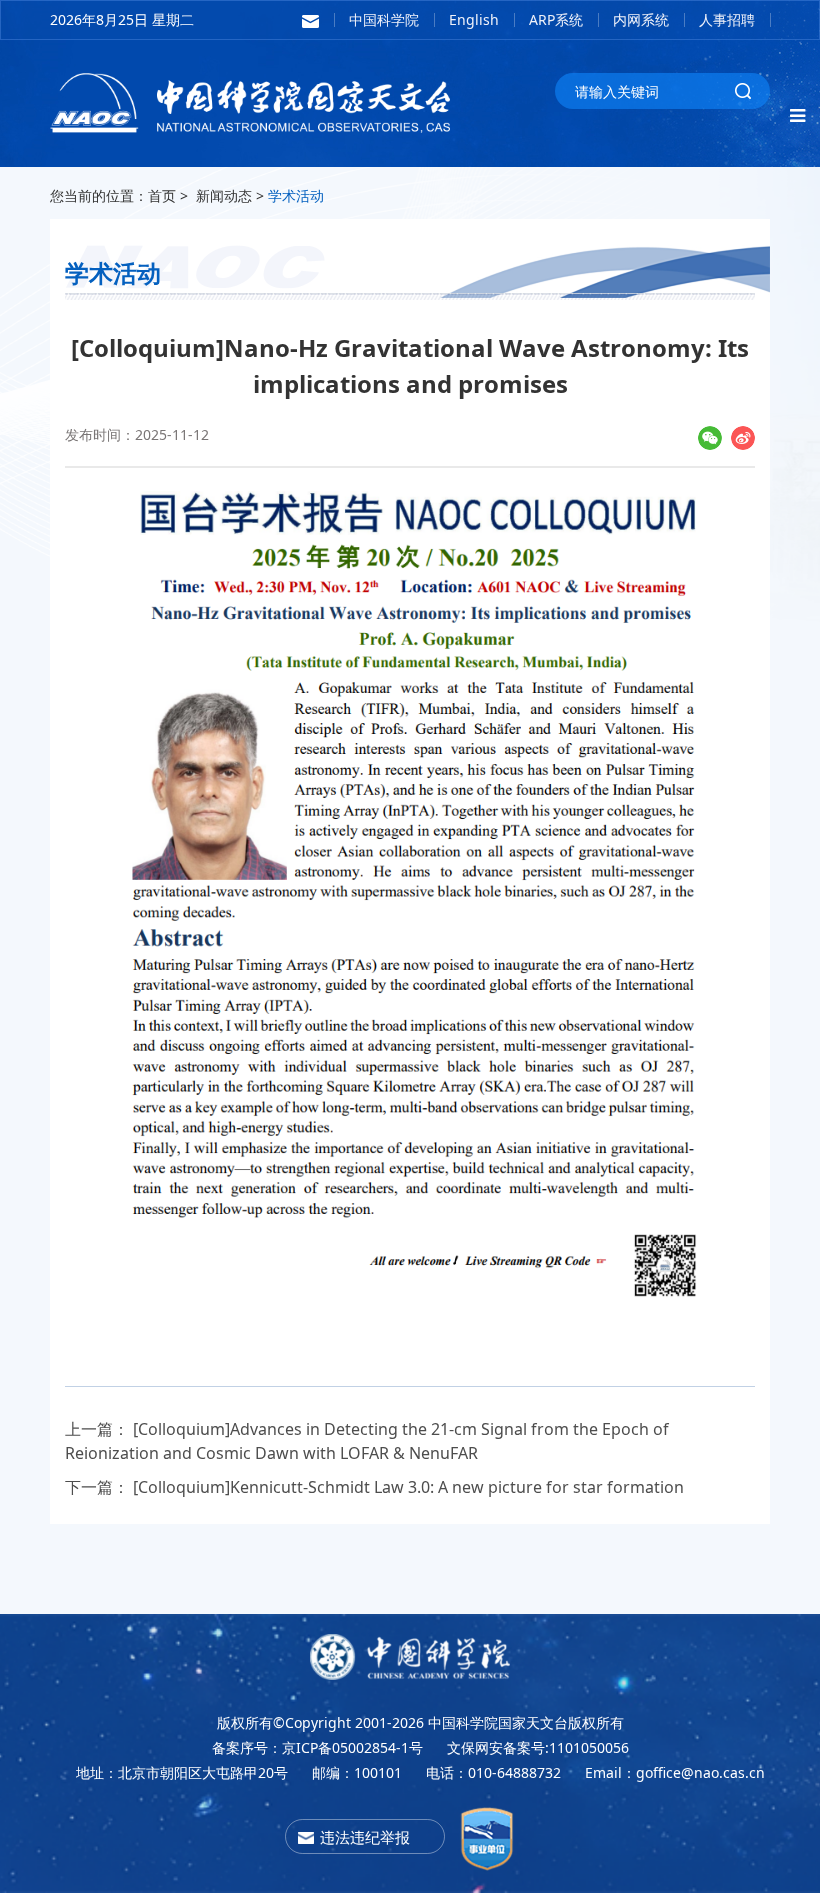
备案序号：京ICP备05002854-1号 (317, 1747)
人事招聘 (727, 19)
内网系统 (641, 19)
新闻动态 (224, 195)
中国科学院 (384, 19)
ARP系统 (556, 19)
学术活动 (296, 195)
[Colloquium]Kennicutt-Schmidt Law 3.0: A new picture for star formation (408, 1487)
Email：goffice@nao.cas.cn (675, 1772)
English (474, 19)
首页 (162, 195)
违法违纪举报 (365, 1837)
